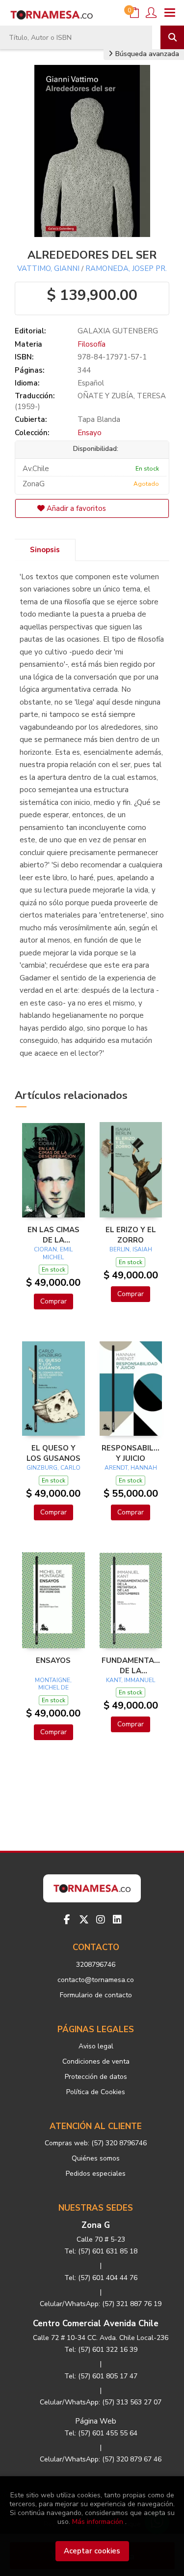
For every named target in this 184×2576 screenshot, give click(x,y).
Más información (98, 2522)
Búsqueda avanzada (146, 54)
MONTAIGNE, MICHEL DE (53, 1684)
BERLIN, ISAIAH (131, 1249)
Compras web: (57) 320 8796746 (96, 2143)
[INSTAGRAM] (101, 1920)
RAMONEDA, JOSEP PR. (126, 268)
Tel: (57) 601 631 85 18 (101, 2251)
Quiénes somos (96, 2158)
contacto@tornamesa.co (96, 1980)
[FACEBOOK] (67, 1920)
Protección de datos (96, 2077)
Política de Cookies (96, 2092)
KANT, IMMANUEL (131, 1680)
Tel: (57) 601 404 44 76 (101, 2278)
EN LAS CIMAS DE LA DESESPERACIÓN (53, 1235)
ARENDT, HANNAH (131, 1468)
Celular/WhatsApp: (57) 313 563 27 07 (101, 2402)
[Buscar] (172, 37)
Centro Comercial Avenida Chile (96, 2324)
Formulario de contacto (96, 1995)
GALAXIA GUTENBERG (118, 331)
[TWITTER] (84, 1920)
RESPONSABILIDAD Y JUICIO (131, 1453)
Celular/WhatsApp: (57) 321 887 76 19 (101, 2304)
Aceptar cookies (92, 2551)
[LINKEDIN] (117, 1920)
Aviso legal (96, 2046)
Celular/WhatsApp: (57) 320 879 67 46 (101, 2459)
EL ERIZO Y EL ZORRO (131, 1235)
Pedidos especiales (96, 2174)
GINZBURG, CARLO (53, 1468)
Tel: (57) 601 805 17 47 (101, 2376)
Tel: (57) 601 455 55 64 (101, 2433)
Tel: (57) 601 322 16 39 (101, 2350)
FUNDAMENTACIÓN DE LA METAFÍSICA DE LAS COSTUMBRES (131, 1665)
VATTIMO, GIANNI (48, 268)
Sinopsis (45, 550)
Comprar (53, 1301)
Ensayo (90, 433)
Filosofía (92, 344)
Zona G (96, 2225)
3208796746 (96, 1965)
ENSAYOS (53, 1660)
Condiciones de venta (96, 2061)
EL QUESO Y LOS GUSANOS (53, 1453)
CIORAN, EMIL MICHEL (53, 1253)
